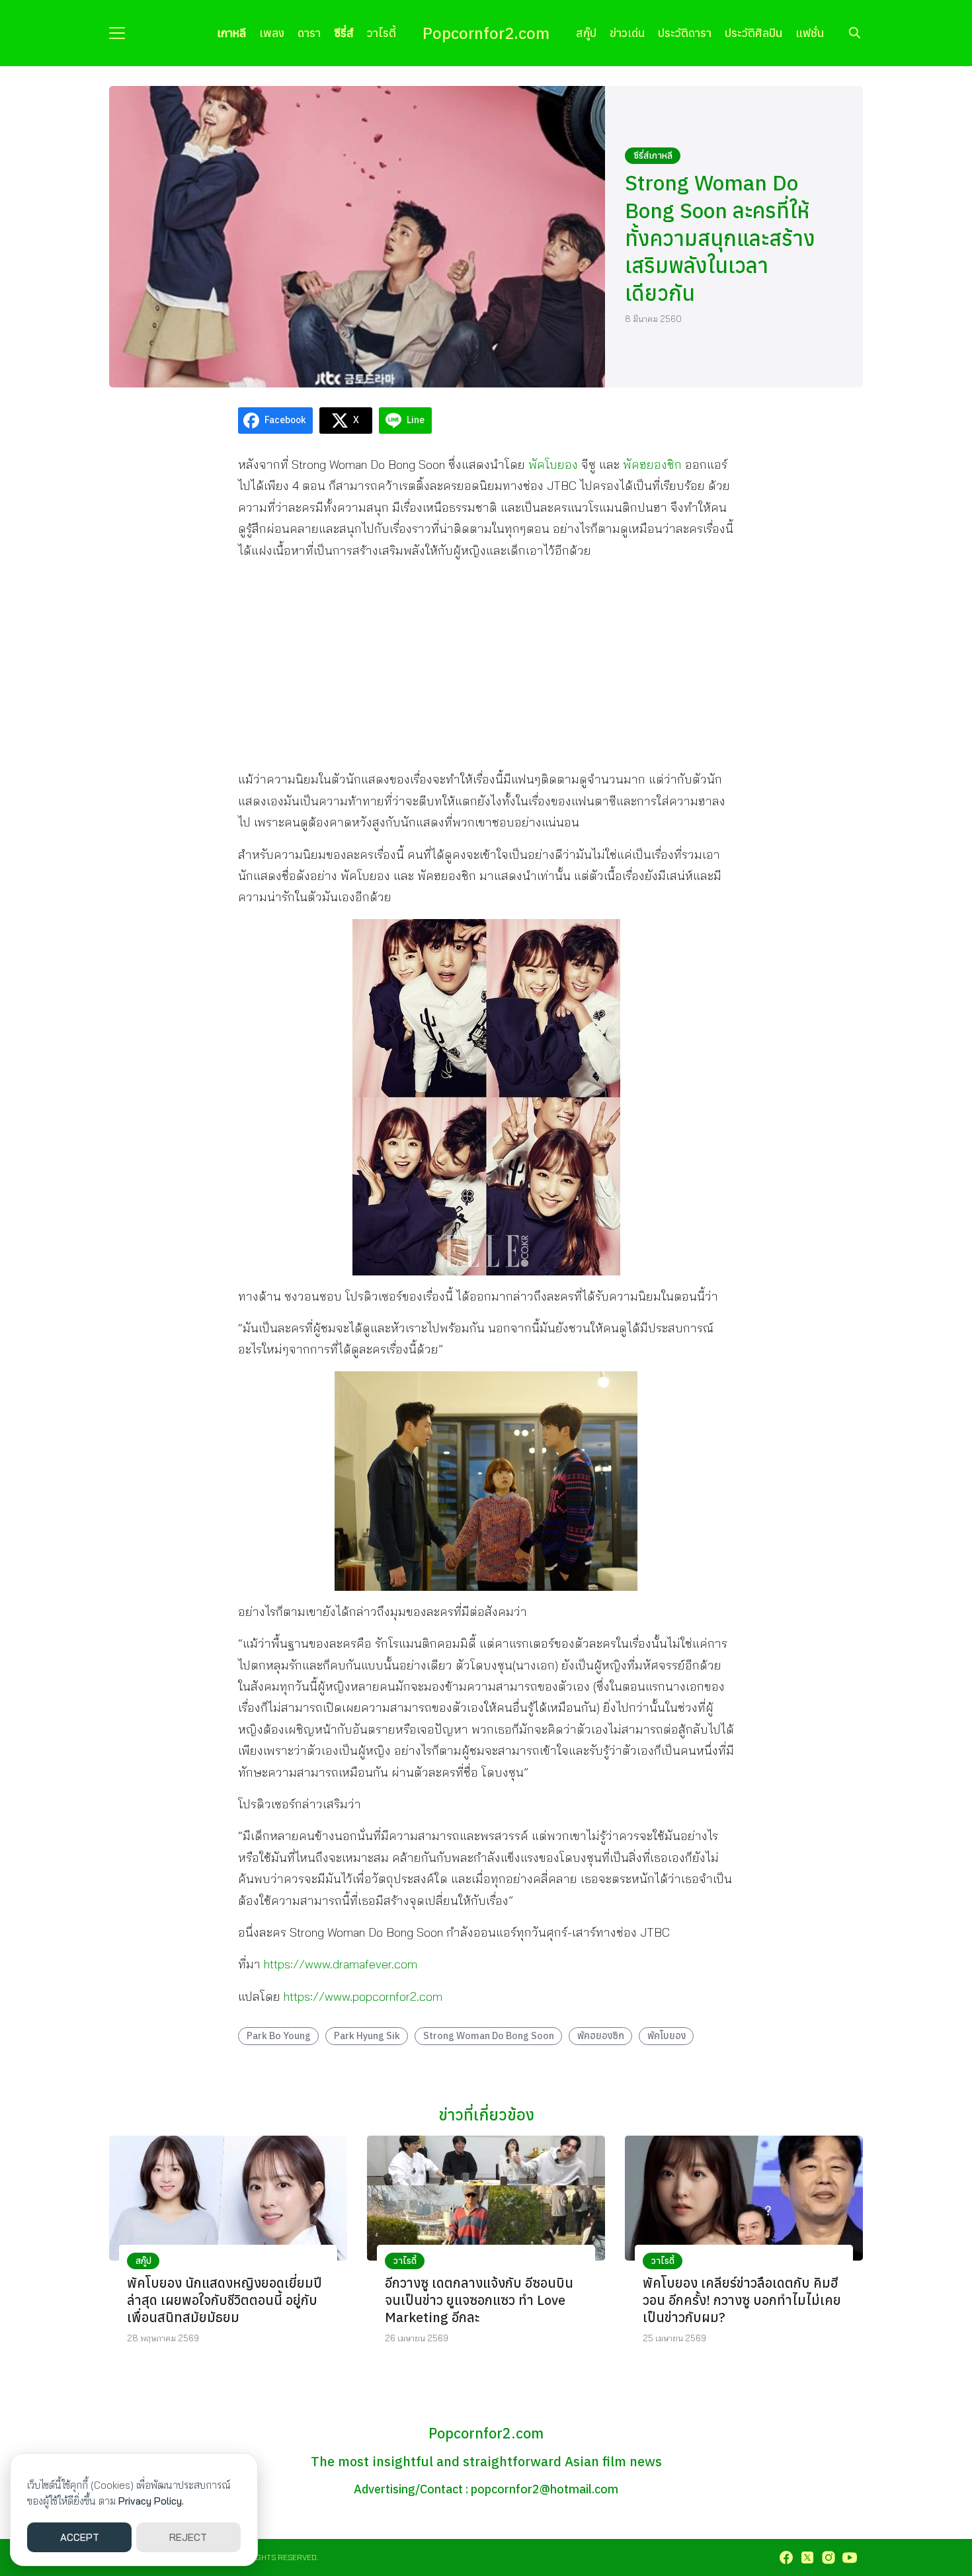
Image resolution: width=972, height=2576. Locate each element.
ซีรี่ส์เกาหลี (653, 155)
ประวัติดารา (685, 33)
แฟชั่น (810, 33)
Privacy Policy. (151, 2501)
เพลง (272, 33)
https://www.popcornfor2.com (363, 1996)
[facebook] (786, 2557)
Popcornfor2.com (486, 33)
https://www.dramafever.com (341, 1964)
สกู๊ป (586, 33)
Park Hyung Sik (367, 2035)
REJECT (188, 2537)
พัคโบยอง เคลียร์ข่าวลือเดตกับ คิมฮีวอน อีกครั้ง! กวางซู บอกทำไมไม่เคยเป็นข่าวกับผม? (742, 2300)
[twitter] (807, 2557)
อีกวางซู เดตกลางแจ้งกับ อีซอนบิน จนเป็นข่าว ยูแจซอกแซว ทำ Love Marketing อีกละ (479, 2300)
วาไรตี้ (382, 33)
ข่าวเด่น (627, 33)
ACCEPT (80, 2537)
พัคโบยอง (553, 464)
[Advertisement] (486, 664)
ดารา (309, 33)
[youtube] (850, 2557)
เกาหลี (231, 33)
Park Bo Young (279, 2035)
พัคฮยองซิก (601, 2035)
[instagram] (829, 2557)
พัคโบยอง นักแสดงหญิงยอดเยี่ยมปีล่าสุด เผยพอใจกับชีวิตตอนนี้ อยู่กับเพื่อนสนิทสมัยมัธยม (224, 2300)
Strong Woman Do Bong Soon (489, 2035)
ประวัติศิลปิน (753, 33)
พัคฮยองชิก (652, 464)
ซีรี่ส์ (344, 33)
